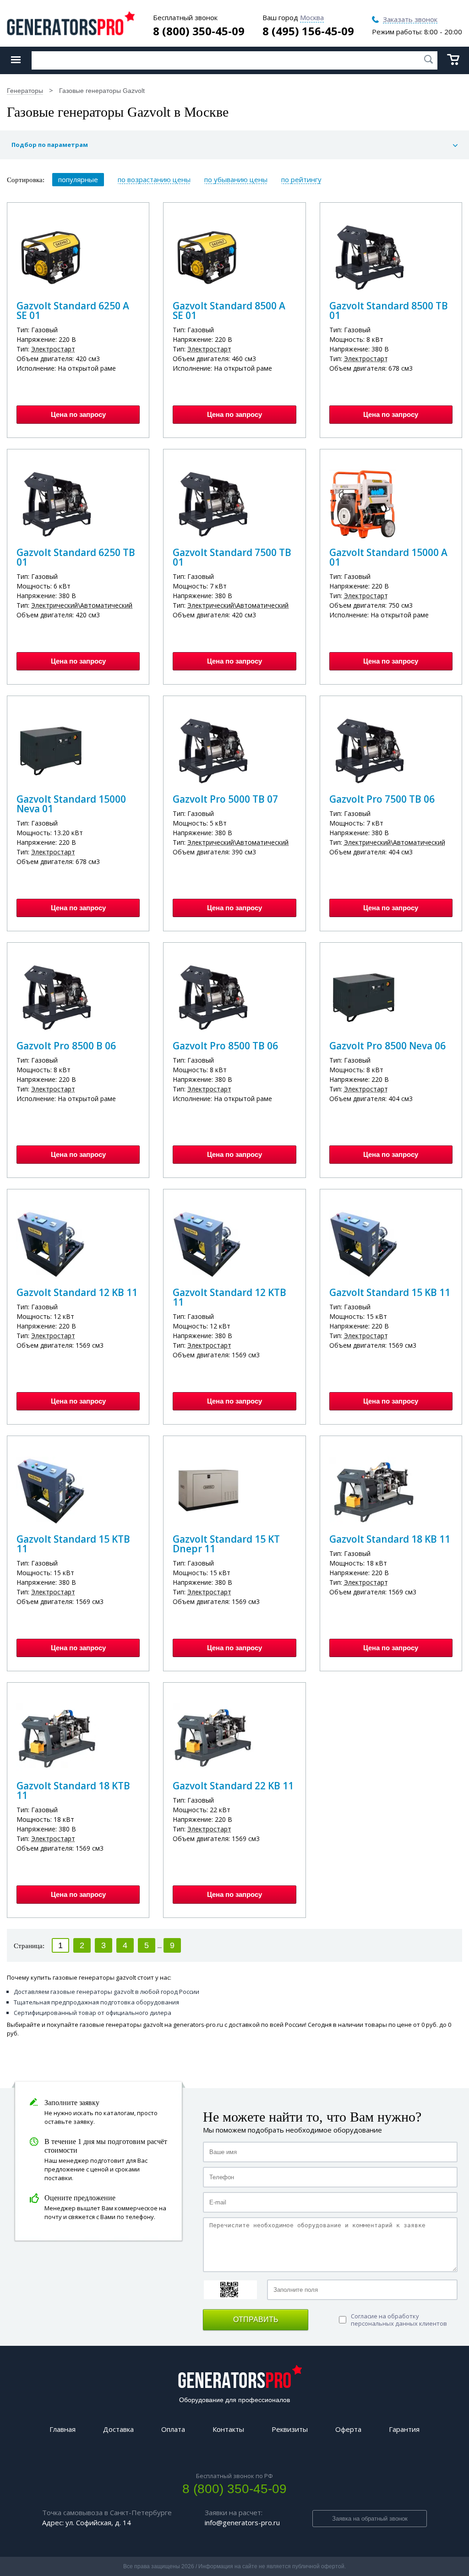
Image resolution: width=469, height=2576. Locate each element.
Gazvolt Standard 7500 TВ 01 (232, 557)
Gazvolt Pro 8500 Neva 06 (387, 1046)
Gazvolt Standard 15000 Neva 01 (71, 804)
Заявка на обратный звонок (370, 2519)
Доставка (118, 2429)
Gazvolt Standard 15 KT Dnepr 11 (226, 1544)
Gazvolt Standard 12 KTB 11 (229, 1297)
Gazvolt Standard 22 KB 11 (233, 1786)
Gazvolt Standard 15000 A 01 (388, 557)
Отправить (256, 2319)
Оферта (348, 2429)
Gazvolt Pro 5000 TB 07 (225, 799)
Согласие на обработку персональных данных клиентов (399, 2320)
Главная (63, 2429)
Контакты (228, 2429)
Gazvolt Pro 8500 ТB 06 (225, 1046)
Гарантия (404, 2429)
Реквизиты (290, 2429)
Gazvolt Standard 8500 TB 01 (389, 311)
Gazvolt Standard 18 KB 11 (390, 1539)
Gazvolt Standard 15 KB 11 (390, 1292)
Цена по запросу (78, 414)
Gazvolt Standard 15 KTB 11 (73, 1544)
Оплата (173, 2429)
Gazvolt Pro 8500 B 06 (66, 1046)
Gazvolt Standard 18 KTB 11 (73, 1790)
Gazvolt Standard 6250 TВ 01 (76, 557)
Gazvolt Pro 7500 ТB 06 (382, 799)
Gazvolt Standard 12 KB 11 (77, 1292)
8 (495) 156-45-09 (308, 31)
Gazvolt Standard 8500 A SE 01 (229, 311)
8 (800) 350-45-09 (199, 31)
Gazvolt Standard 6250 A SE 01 (73, 311)
